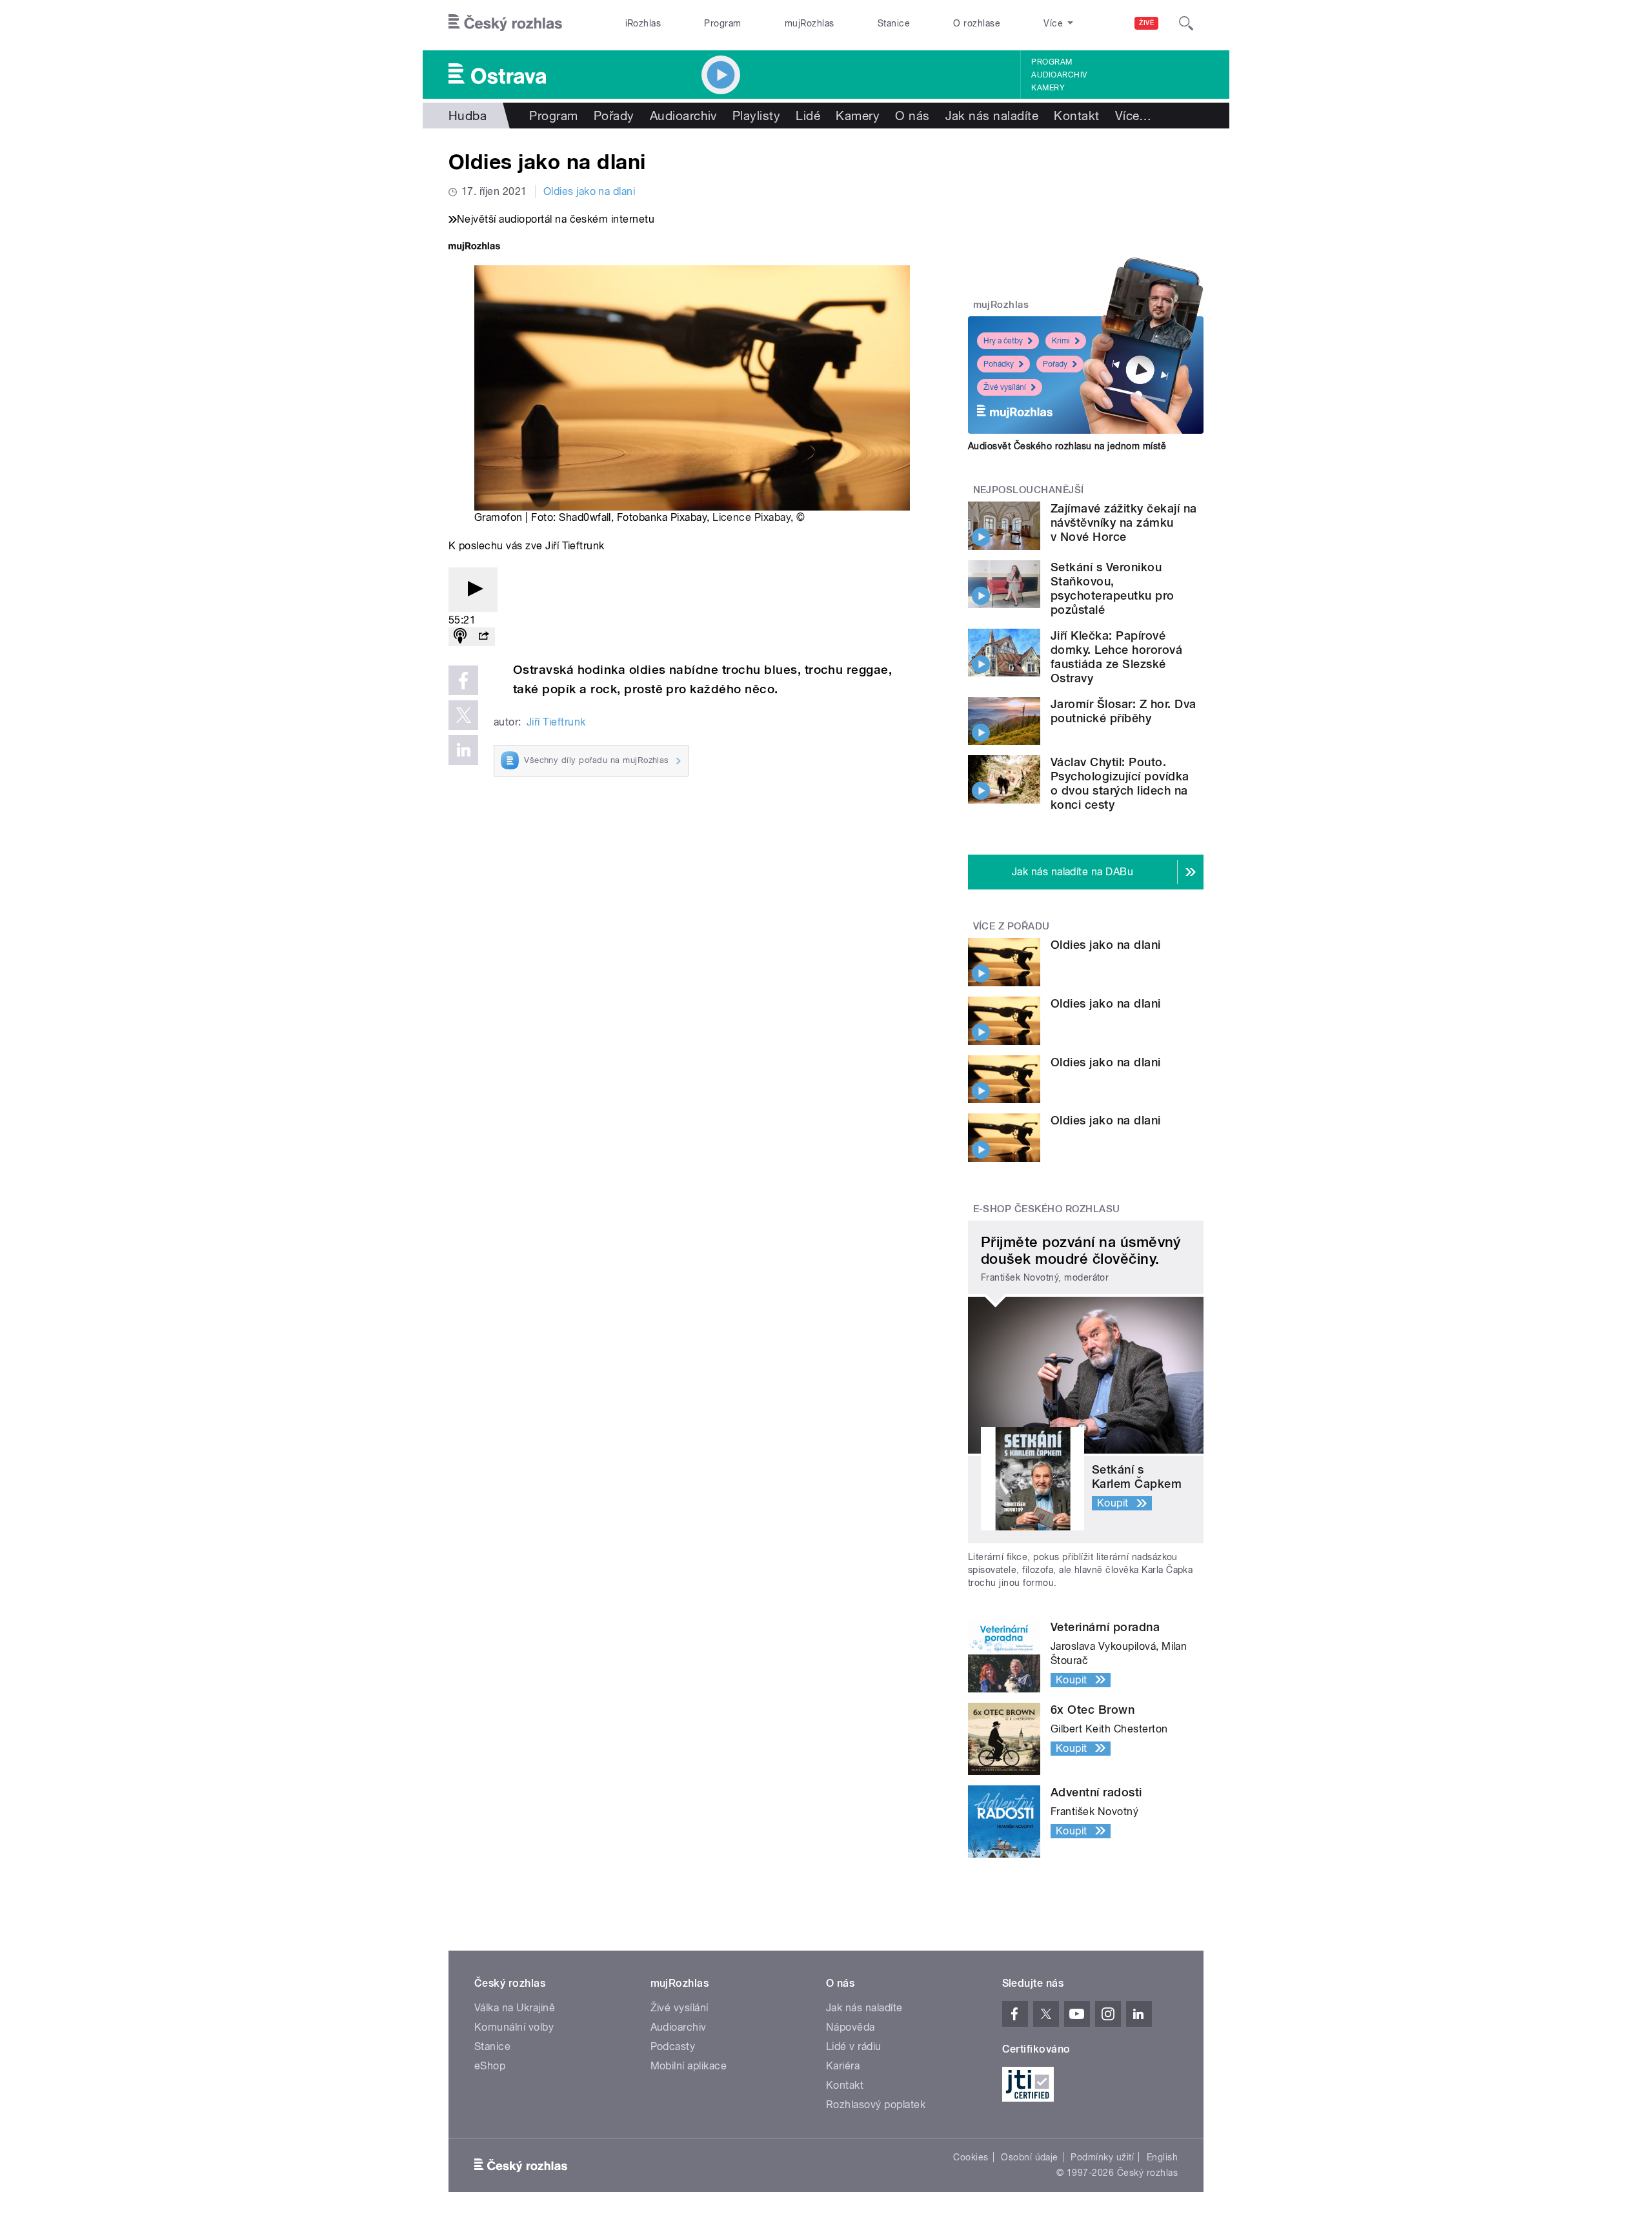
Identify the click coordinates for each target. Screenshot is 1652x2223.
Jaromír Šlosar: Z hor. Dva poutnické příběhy (1123, 711)
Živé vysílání (1005, 387)
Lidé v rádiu (854, 2046)
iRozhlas (643, 23)
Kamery (1048, 88)
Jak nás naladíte (992, 116)
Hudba (468, 116)
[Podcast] (460, 637)
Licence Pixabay (751, 517)
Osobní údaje (1030, 2157)
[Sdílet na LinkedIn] (463, 750)
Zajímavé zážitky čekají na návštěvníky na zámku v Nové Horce (1123, 523)
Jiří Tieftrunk (556, 722)
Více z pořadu (1012, 926)
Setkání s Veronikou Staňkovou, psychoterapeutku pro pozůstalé (1113, 588)
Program (722, 23)
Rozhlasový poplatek (876, 2105)
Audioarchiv (1059, 75)
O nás (912, 116)
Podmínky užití (1102, 2157)
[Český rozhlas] (505, 23)
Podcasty (673, 2046)
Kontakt (1076, 116)
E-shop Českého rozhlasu (1047, 1209)
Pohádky (999, 364)
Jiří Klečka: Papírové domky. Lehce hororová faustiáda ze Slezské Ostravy (1116, 657)
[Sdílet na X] (463, 715)
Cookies (971, 2157)
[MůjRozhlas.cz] (474, 248)
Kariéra (843, 2066)
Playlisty (756, 116)
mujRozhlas (810, 23)
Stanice (894, 23)
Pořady (614, 116)
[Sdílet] (483, 637)
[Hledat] (1186, 23)
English (1162, 2157)
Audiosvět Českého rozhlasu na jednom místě (1067, 446)
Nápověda (851, 2027)
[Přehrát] (473, 590)
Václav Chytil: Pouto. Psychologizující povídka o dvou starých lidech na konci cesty (1120, 783)
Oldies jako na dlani (589, 191)
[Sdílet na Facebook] (463, 680)
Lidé (808, 116)
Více (1133, 116)
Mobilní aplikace (689, 2066)
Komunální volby (514, 2027)
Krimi (1061, 341)
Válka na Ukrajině (515, 2008)
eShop (490, 2066)
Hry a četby (1003, 341)
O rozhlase (977, 23)
